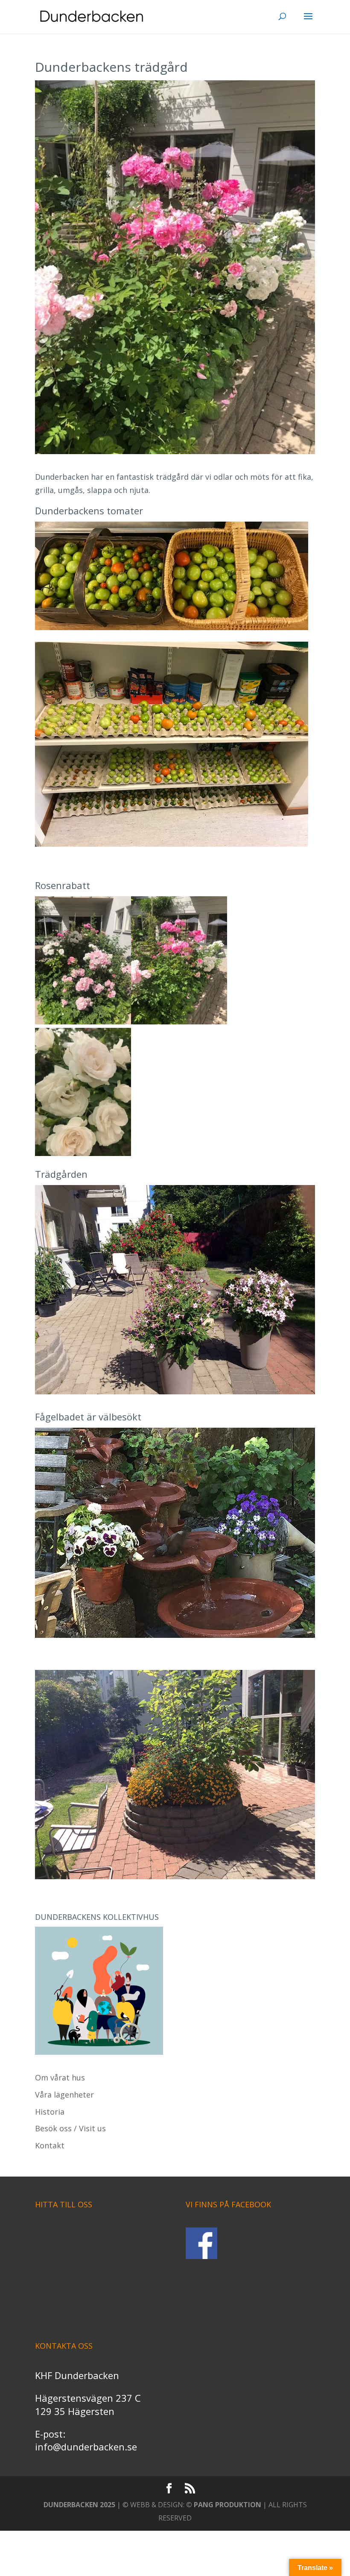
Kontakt (50, 2145)
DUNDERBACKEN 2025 (79, 2505)
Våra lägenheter (64, 2095)
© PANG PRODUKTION (224, 2505)
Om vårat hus (60, 2077)
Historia (50, 2112)
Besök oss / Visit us (70, 2128)
